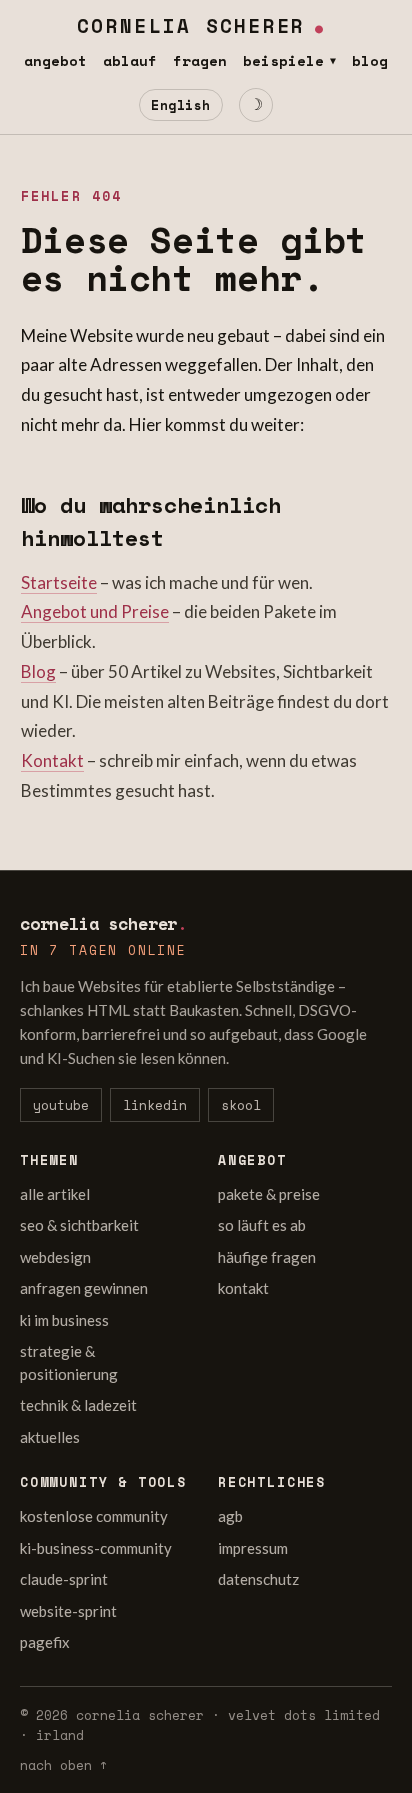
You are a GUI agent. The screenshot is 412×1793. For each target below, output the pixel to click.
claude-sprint (64, 1579)
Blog (38, 671)
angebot (55, 60)
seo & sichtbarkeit (79, 1225)
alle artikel (55, 1194)
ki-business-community (96, 1548)
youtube (61, 1105)
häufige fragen (267, 1257)
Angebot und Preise (95, 611)
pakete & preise (269, 1194)
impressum (253, 1548)
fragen (200, 60)
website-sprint (68, 1611)
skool (241, 1105)
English (181, 105)
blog (370, 60)
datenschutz (258, 1579)
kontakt (243, 1288)
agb (230, 1516)
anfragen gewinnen (84, 1288)
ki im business (64, 1320)
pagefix (45, 1642)
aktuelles (50, 1437)
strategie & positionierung (69, 1362)
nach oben (64, 1765)
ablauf (130, 60)
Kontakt (52, 760)
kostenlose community (94, 1516)
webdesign (55, 1257)
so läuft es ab (262, 1225)
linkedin (155, 1105)
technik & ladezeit (78, 1405)
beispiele (289, 60)
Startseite (59, 582)
